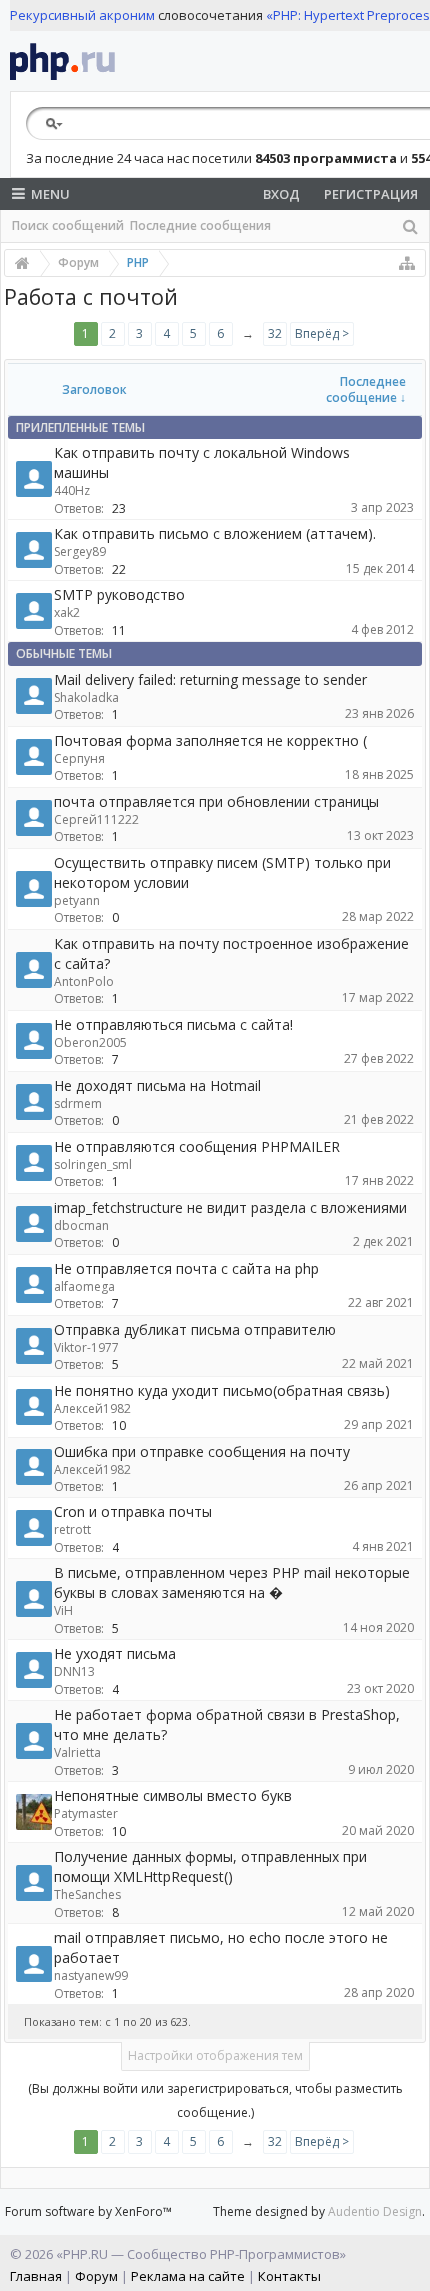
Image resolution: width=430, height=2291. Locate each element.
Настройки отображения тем (215, 2055)
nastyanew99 (91, 1975)
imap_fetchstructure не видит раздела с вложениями (230, 1207)
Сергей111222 (96, 819)
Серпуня (79, 758)
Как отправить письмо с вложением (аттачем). (215, 533)
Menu (50, 194)
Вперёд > (322, 333)
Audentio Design (375, 2211)
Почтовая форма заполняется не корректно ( (210, 740)
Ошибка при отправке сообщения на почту (202, 1451)
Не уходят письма (115, 1653)
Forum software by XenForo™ (88, 2211)
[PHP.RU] (62, 61)
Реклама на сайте (188, 2276)
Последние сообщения (200, 225)
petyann (77, 900)
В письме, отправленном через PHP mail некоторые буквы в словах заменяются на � (232, 1582)
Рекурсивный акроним (82, 15)
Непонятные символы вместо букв (173, 1795)
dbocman (81, 1225)
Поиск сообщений (68, 225)
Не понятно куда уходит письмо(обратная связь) (222, 1390)
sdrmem (78, 1103)
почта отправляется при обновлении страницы (216, 801)
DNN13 (74, 1671)
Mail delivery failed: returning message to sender (210, 679)
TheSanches (87, 1894)
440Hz (72, 490)
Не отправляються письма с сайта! (173, 1024)
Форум (96, 2276)
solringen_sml (93, 1164)
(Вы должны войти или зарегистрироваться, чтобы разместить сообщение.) (215, 2100)
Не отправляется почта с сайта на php (186, 1268)
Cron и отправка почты (133, 1511)
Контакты (289, 2276)
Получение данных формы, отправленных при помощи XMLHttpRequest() (210, 1866)
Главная (36, 2276)
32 (275, 333)
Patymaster (86, 1813)
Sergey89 (80, 551)
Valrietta (77, 1752)
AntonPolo (84, 981)
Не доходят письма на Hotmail (157, 1085)
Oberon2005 (90, 1042)
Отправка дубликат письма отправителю (195, 1329)
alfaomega (84, 1286)
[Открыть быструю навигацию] (407, 263)
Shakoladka (86, 697)
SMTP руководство (119, 594)
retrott (72, 1529)
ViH (63, 1610)
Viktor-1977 (86, 1347)
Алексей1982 (92, 1408)
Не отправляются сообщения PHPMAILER (197, 1146)
